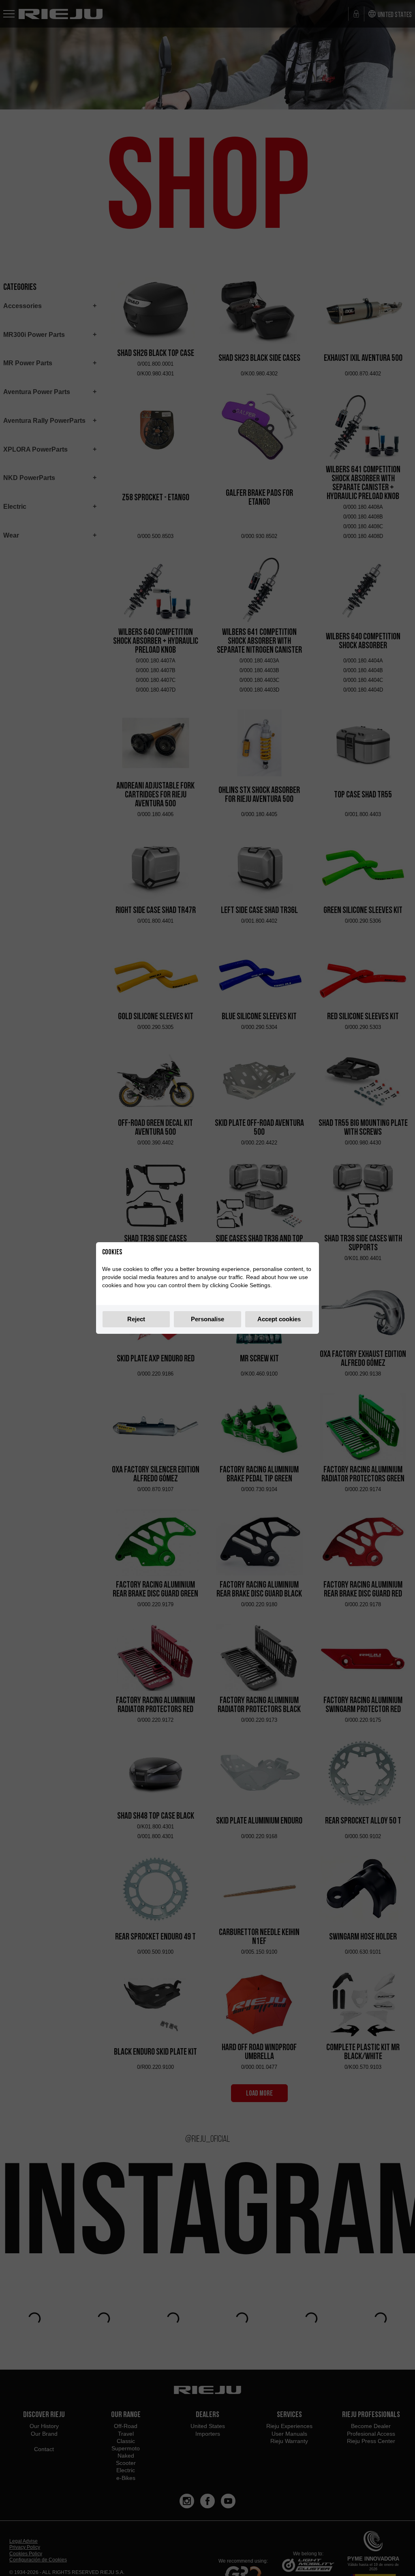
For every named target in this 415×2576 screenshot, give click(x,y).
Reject (136, 1319)
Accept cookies (279, 1319)
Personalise (207, 1319)
